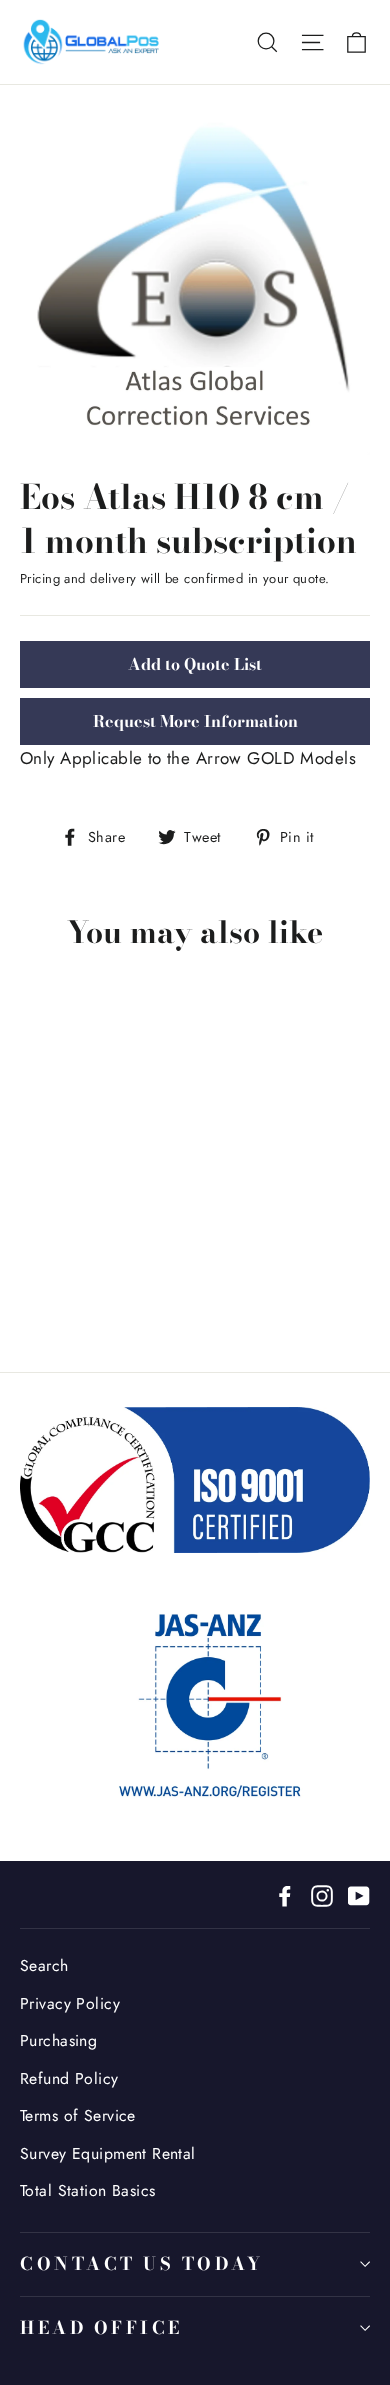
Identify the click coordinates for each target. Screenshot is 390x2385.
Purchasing (58, 2040)
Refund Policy (69, 2078)
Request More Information (195, 721)
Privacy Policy (70, 2003)
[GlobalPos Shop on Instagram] (322, 1894)
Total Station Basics (88, 2190)
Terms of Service (78, 2115)
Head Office (101, 2327)
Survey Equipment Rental (108, 2153)
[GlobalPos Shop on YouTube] (359, 1894)
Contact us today (141, 2263)
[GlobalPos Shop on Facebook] (285, 1894)
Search (44, 1965)
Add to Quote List (195, 664)
